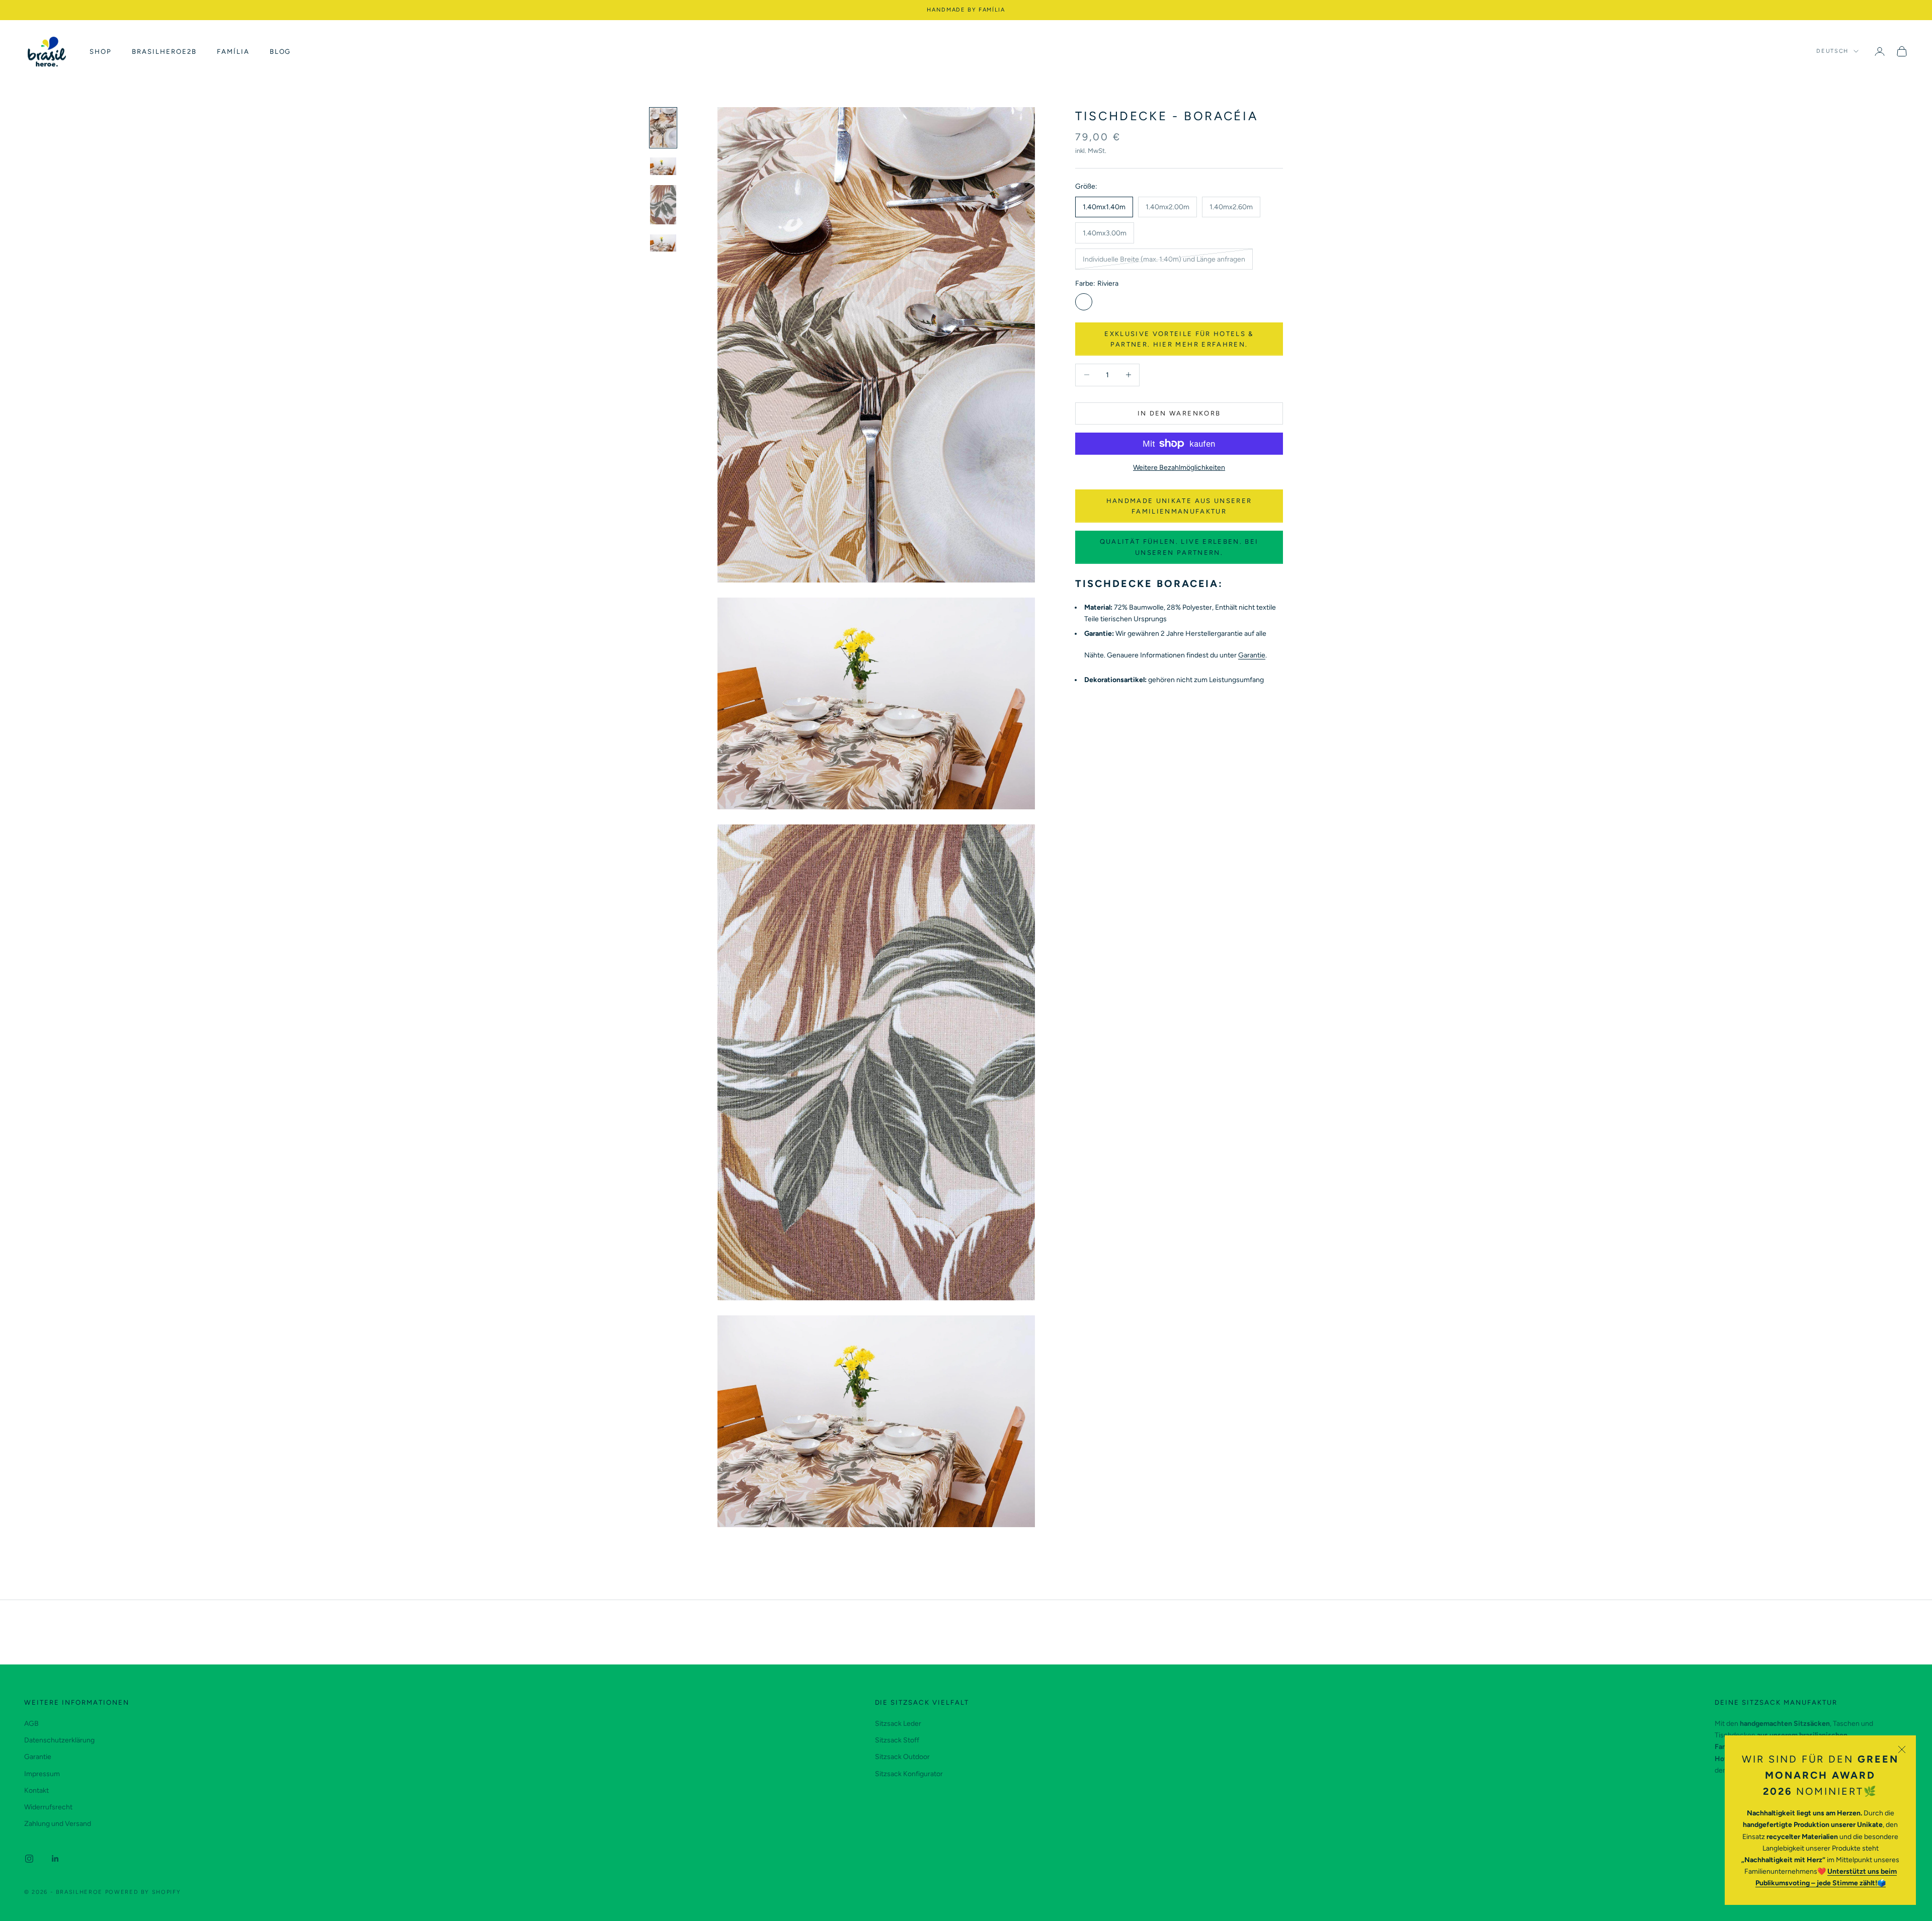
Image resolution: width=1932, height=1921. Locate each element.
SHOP (101, 51)
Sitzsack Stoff (897, 1740)
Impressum (42, 1774)
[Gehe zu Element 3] (663, 205)
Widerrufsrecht (48, 1807)
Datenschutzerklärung (59, 1740)
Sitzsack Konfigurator (909, 1774)
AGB (31, 1724)
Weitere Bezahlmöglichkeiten (1179, 468)
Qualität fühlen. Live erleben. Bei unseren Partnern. (1179, 547)
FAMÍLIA (233, 51)
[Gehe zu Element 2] (663, 166)
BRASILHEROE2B (164, 51)
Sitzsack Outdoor (902, 1757)
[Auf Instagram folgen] (29, 1859)
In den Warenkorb (1179, 413)
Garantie (1252, 655)
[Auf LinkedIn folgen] (55, 1859)
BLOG (280, 51)
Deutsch (1832, 51)
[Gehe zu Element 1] (663, 128)
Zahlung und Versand (58, 1824)
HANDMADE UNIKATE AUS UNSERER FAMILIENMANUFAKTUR (1179, 506)
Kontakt (36, 1790)
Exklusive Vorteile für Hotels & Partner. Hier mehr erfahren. (1179, 339)
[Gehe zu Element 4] (663, 243)
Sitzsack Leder (898, 1724)
